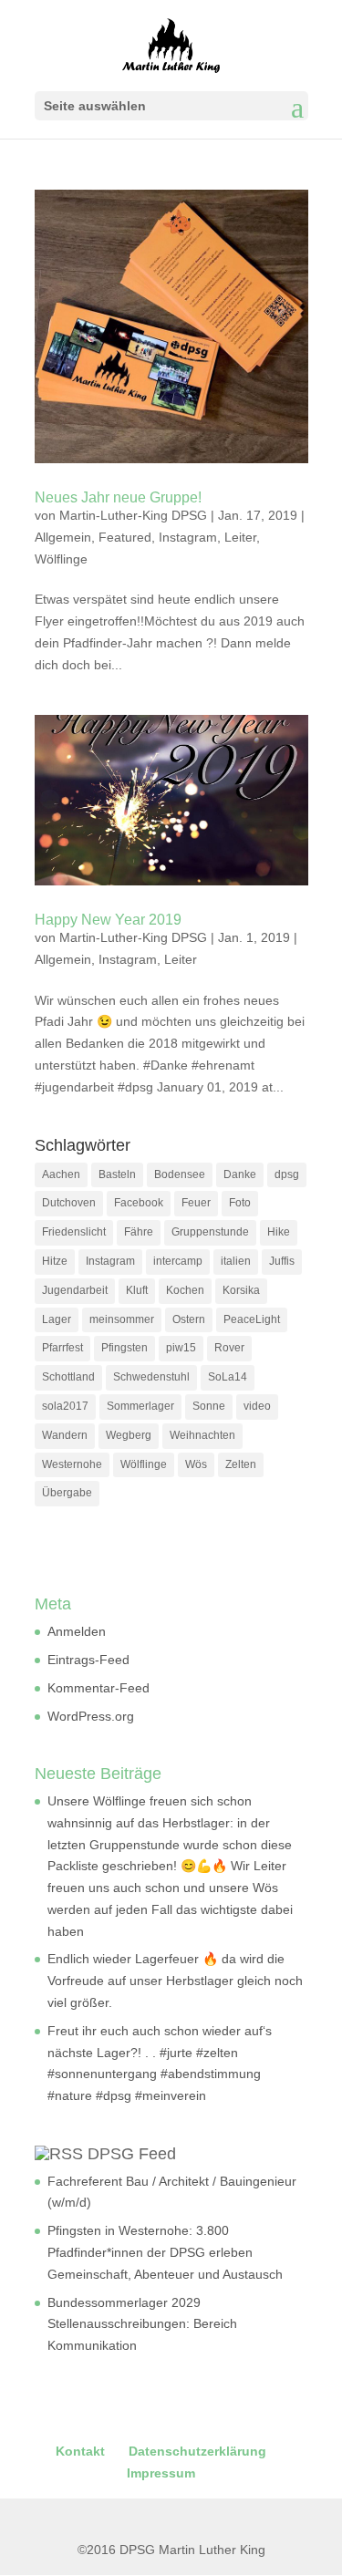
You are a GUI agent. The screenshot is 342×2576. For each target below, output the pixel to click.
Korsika (241, 1290)
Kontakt (80, 2451)
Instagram (188, 537)
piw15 (181, 1348)
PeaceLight (252, 1319)
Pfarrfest (62, 1348)
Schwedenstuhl (151, 1377)
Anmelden (77, 1631)
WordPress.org (91, 1716)
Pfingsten (124, 1348)
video (257, 1406)
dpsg (287, 1174)
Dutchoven (69, 1203)
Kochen (185, 1290)
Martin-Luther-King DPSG (133, 515)
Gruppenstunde (210, 1232)
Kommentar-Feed (98, 1688)
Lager (57, 1319)
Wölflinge (61, 559)
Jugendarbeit (75, 1290)
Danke (240, 1174)
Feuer (196, 1203)
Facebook (139, 1203)
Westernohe (72, 1464)
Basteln (117, 1174)
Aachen (61, 1174)
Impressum (161, 2473)
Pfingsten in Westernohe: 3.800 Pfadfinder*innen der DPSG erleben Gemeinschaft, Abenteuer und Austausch (165, 2252)
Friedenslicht (74, 1232)
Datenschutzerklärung (197, 2451)
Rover (229, 1348)
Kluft (137, 1290)
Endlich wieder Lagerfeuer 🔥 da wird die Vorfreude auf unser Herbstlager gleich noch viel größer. (175, 1981)
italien (236, 1261)
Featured (125, 537)
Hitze (55, 1261)
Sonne (209, 1406)
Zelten (241, 1464)
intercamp (178, 1261)
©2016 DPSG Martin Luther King (171, 2550)
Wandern (65, 1435)
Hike (279, 1232)
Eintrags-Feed (88, 1660)
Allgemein (63, 537)
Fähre (139, 1232)
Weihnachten (202, 1435)
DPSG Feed (132, 2154)
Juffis (282, 1261)
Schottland (68, 1377)
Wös (196, 1464)
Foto (240, 1203)
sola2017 (65, 1406)
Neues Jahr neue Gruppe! (118, 497)
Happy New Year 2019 (108, 920)
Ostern (189, 1319)
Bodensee (180, 1174)
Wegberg (129, 1435)
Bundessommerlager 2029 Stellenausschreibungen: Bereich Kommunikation (142, 2324)
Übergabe (67, 1493)
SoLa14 (228, 1377)
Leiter (240, 537)
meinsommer (122, 1319)
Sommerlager (140, 1406)
